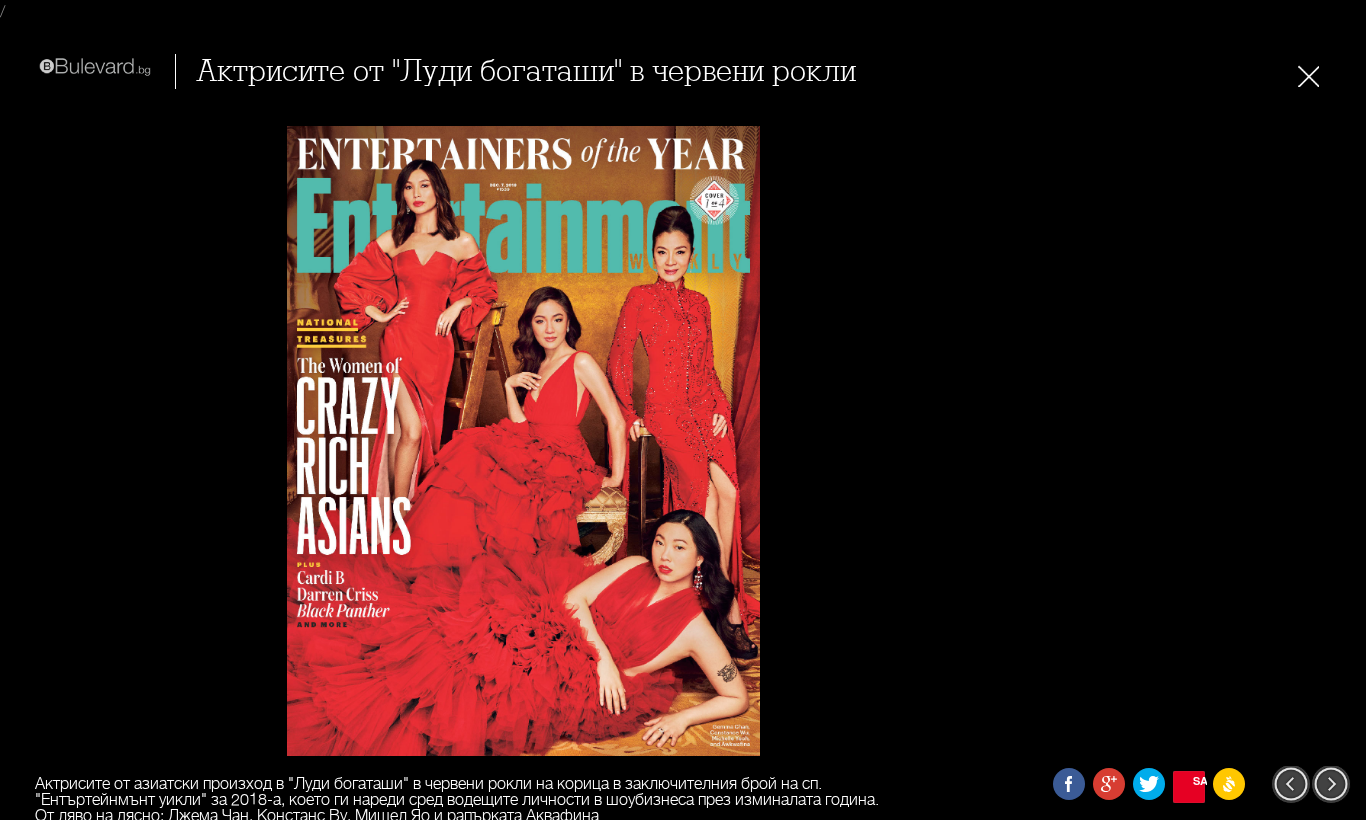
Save (1199, 780)
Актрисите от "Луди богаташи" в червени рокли (526, 71)
